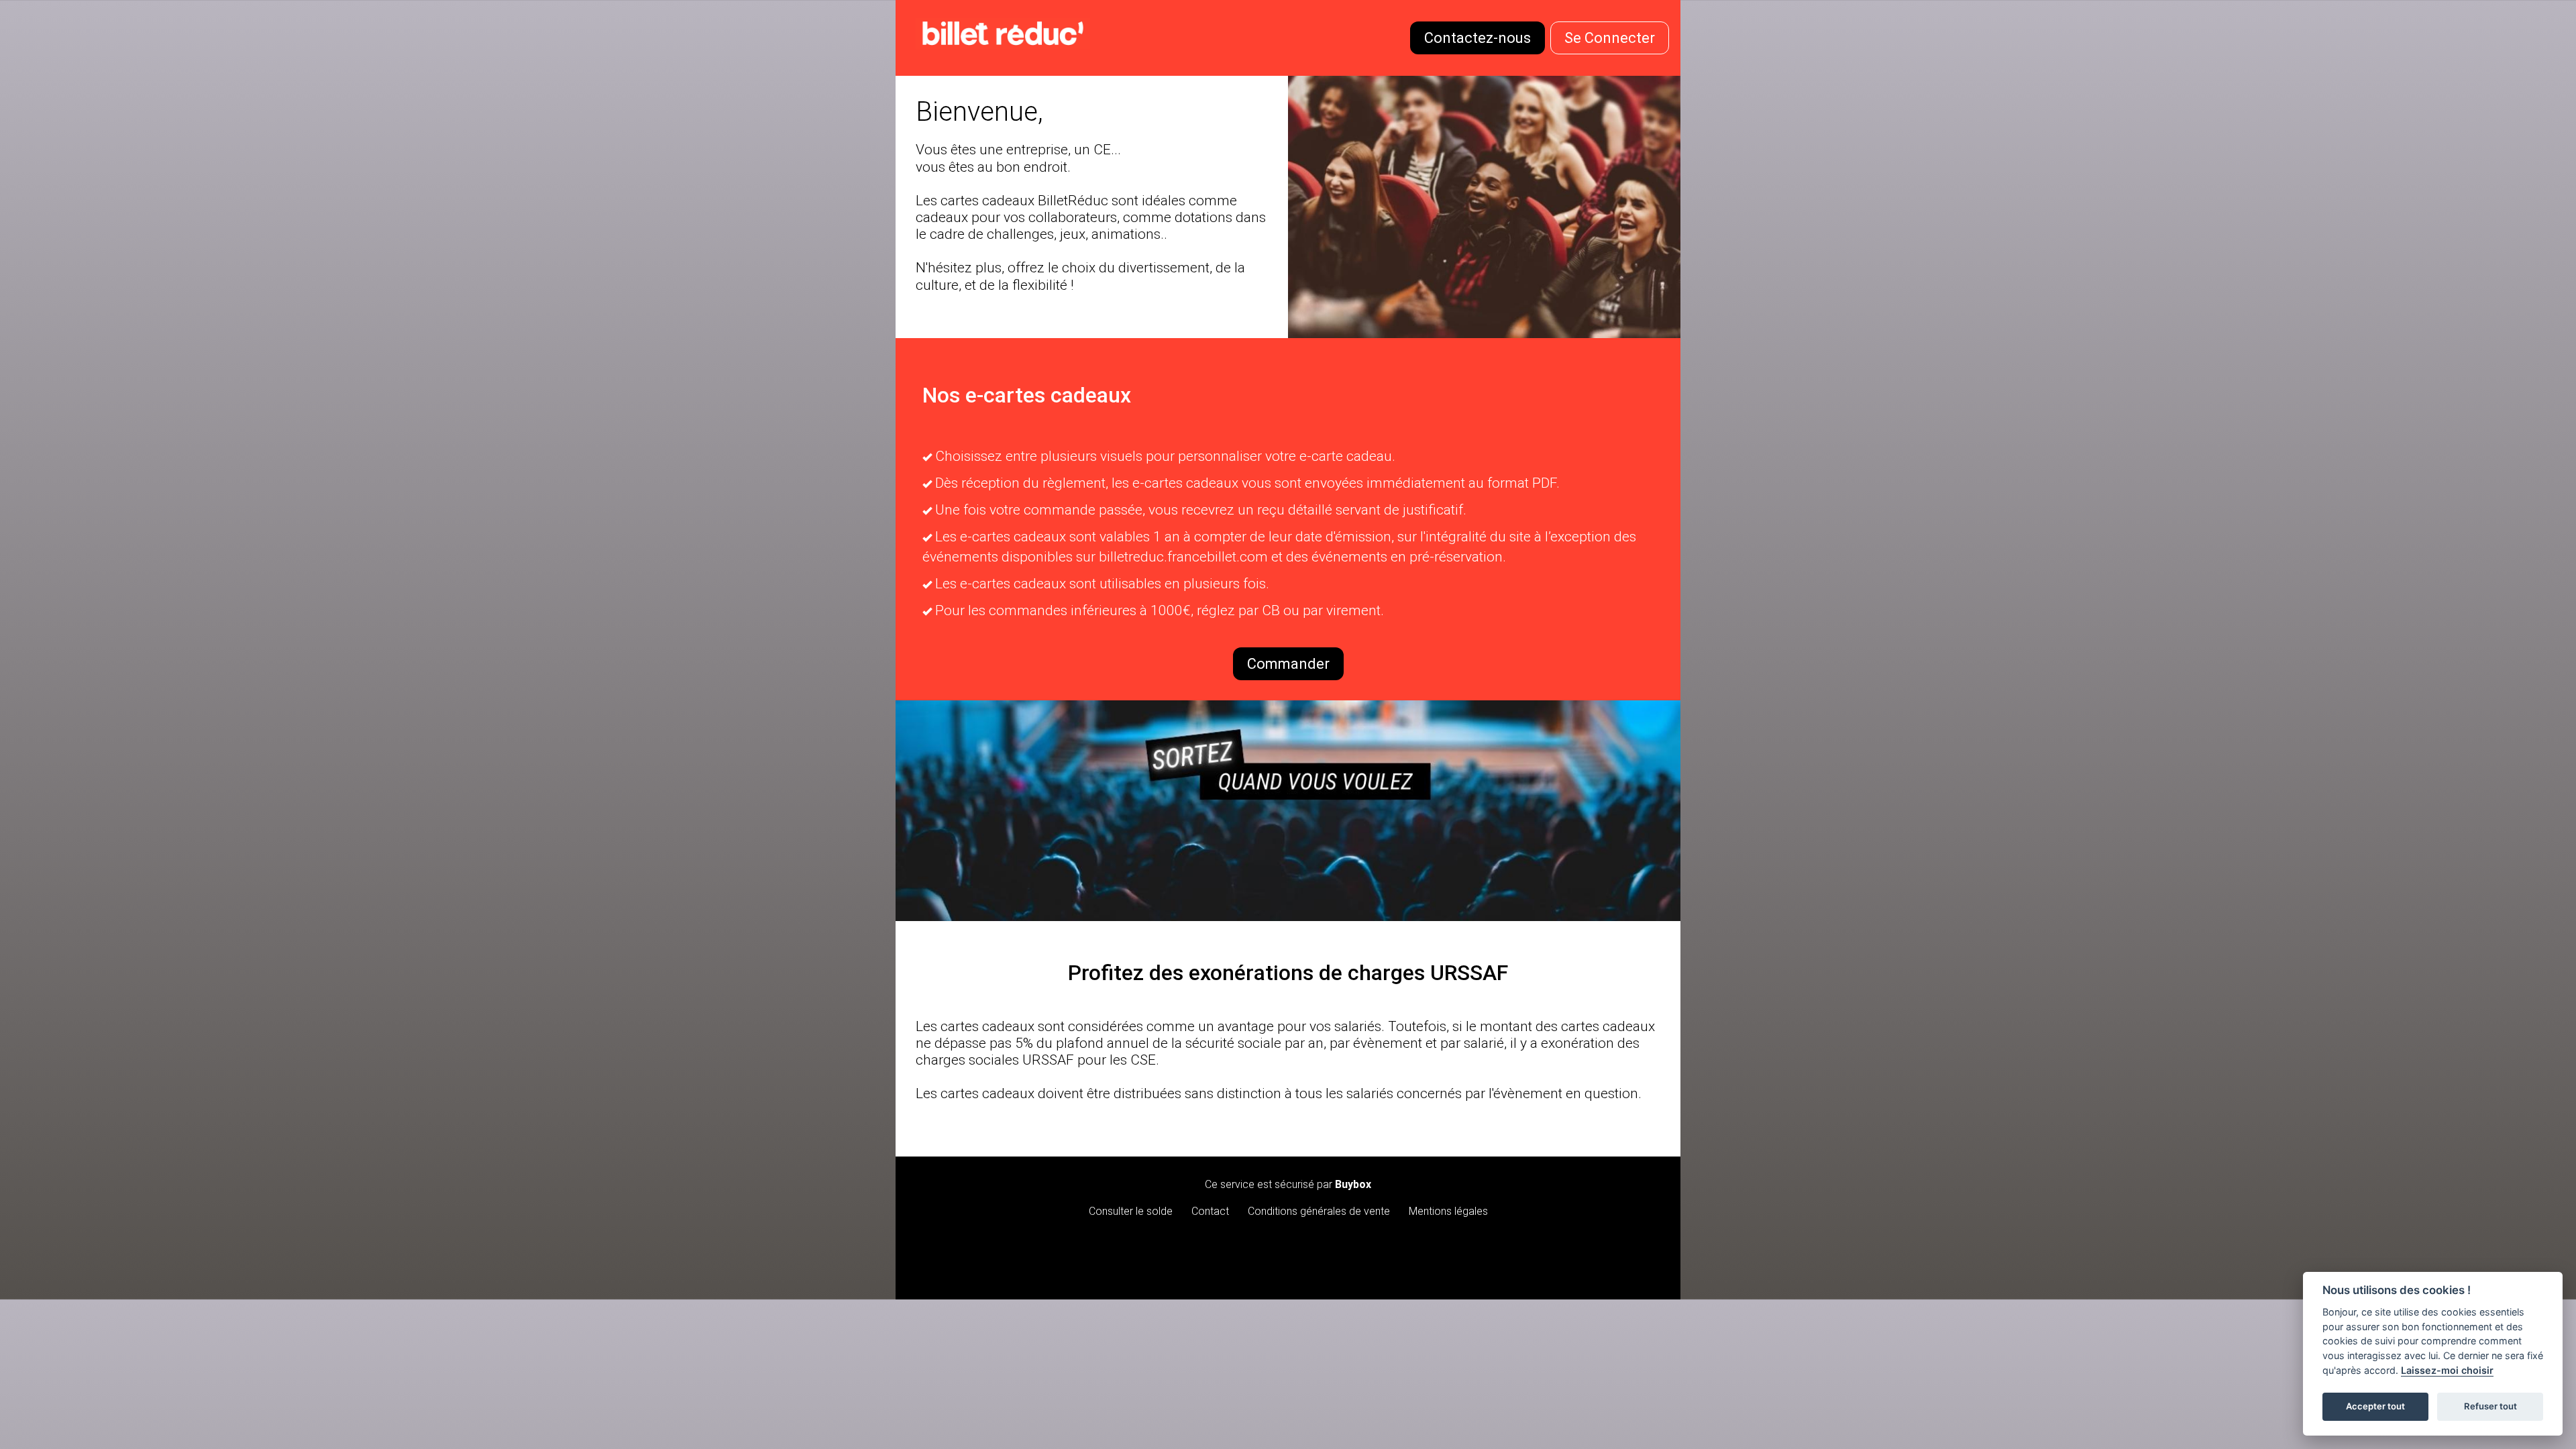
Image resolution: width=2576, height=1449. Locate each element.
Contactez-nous (1478, 38)
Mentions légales (1448, 1211)
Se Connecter (1610, 38)
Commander (1288, 664)
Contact (1210, 1211)
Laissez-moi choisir (2447, 1370)
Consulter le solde (1131, 1211)
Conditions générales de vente (1319, 1211)
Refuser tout (2490, 1406)
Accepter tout (2375, 1406)
